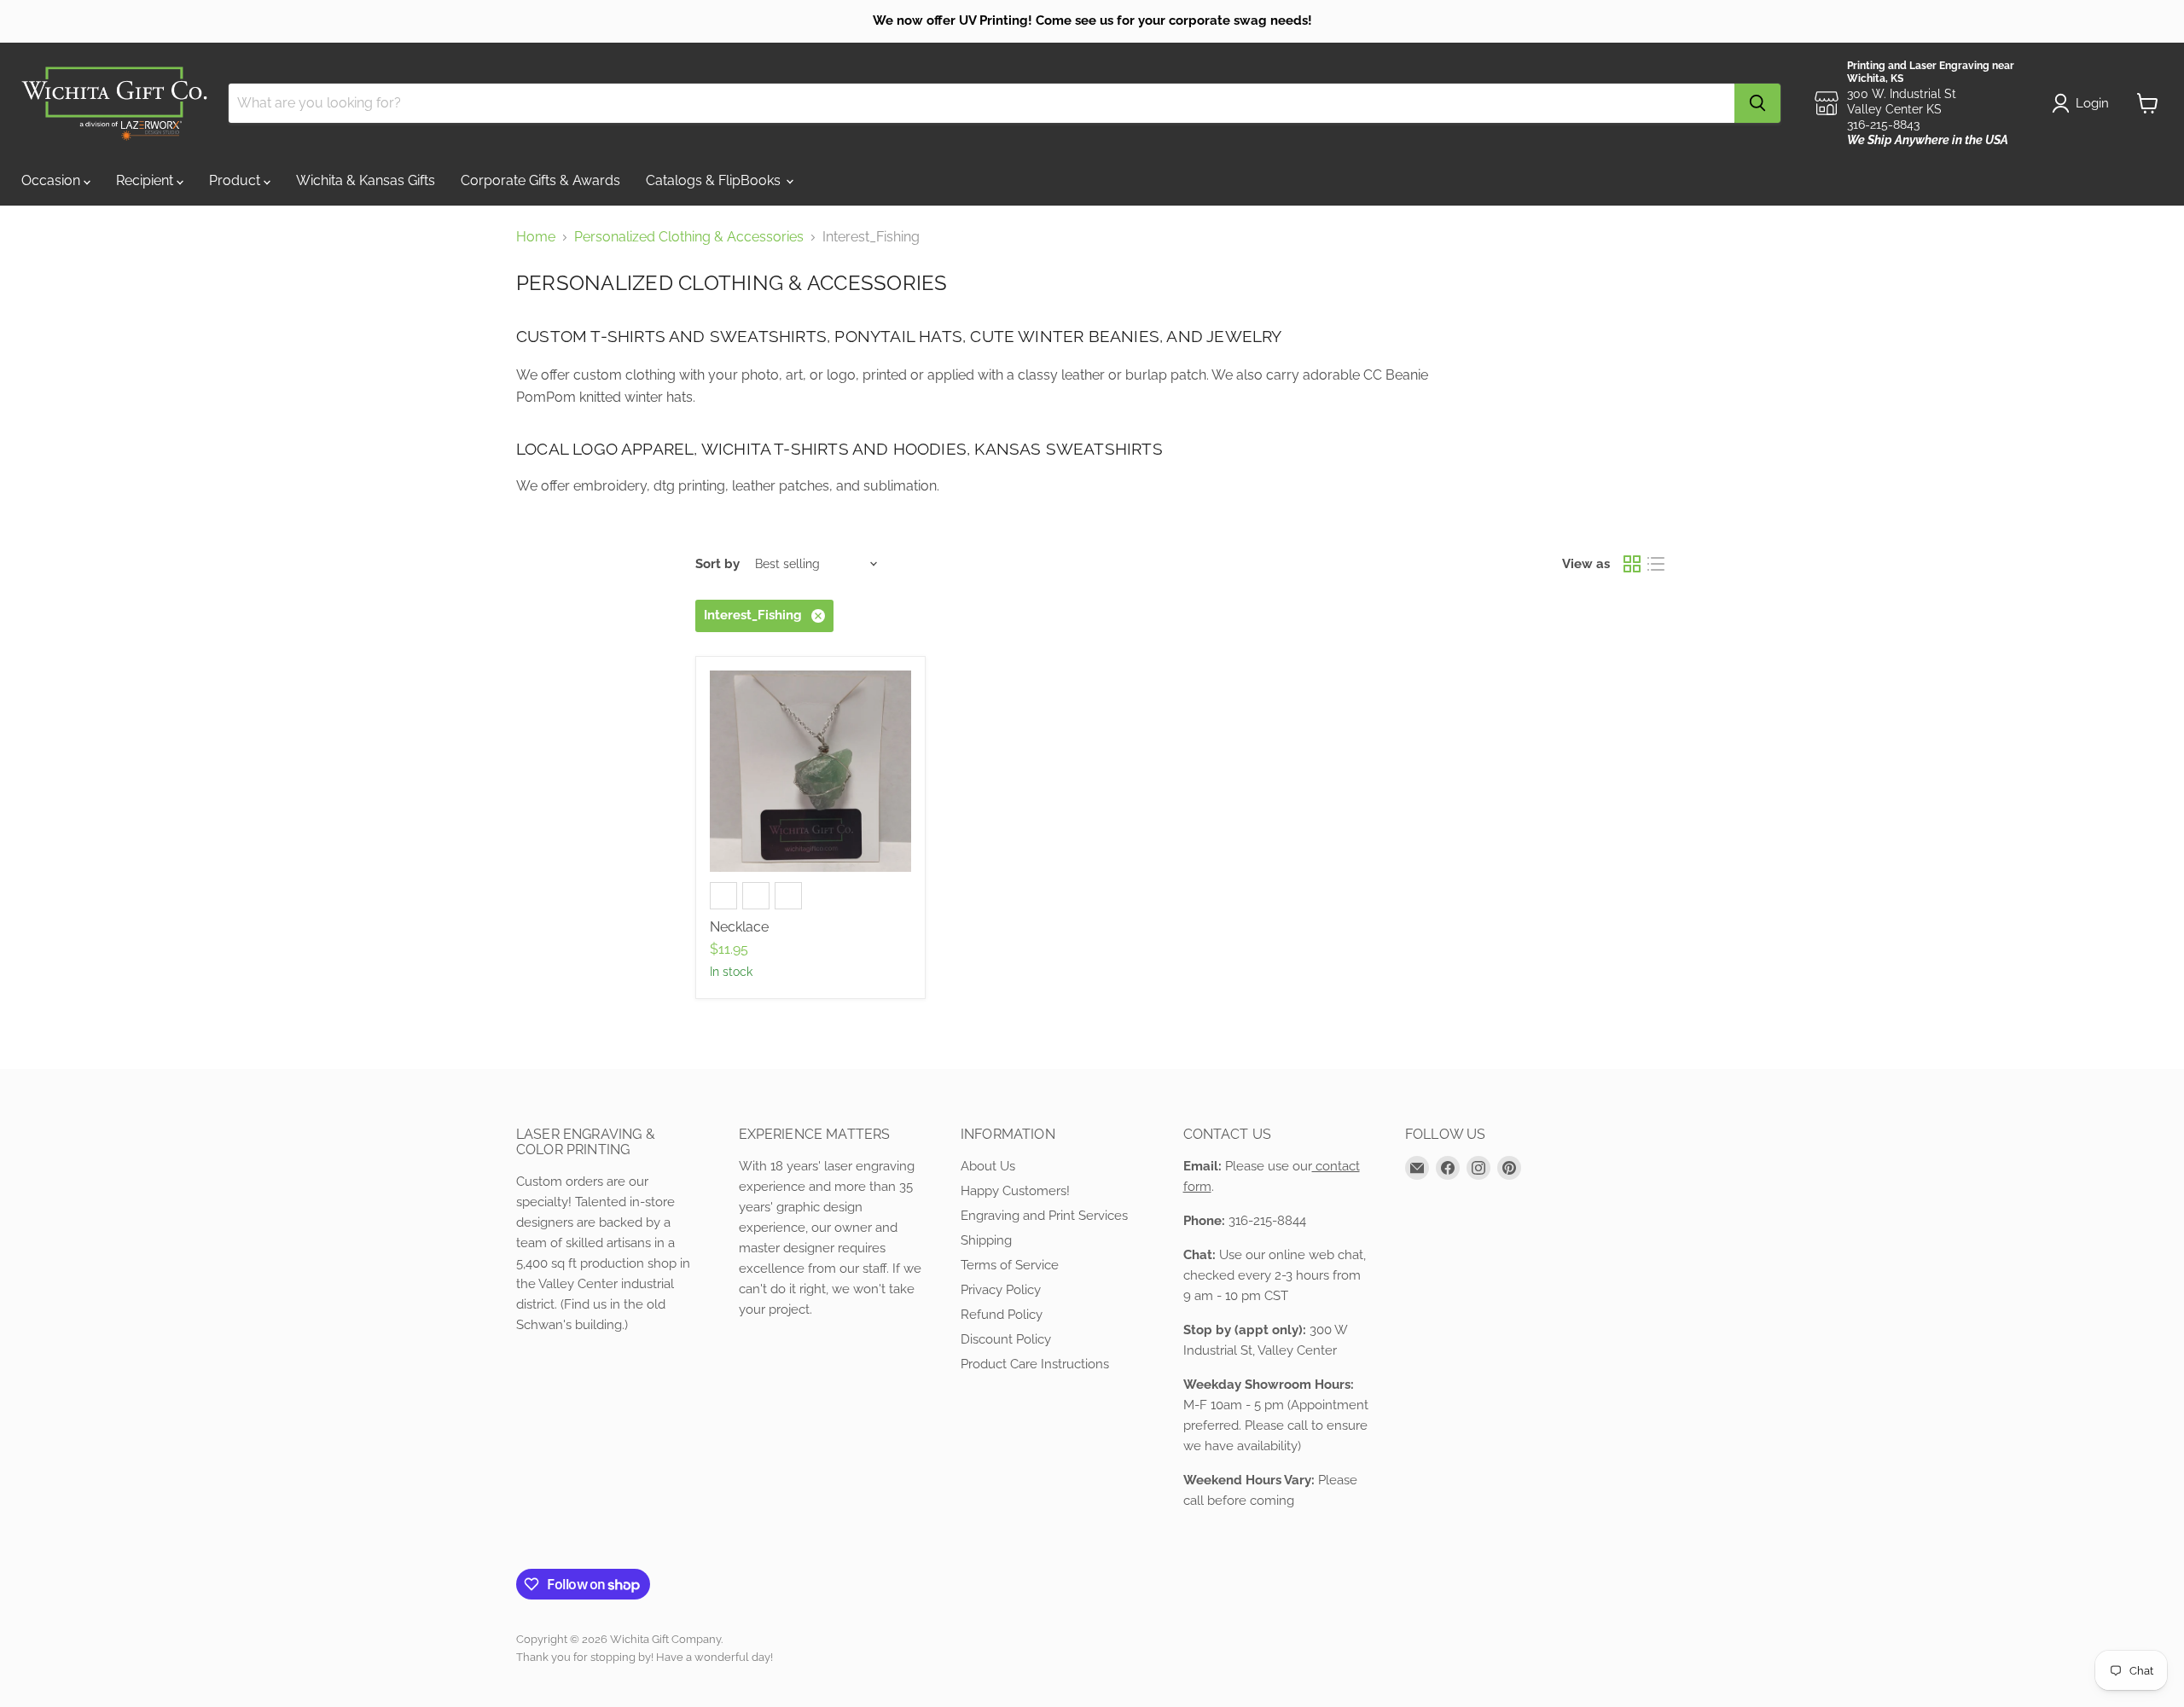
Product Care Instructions (1035, 1364)
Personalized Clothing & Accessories (689, 237)
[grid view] (1632, 564)
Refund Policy (1002, 1315)
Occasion (52, 180)
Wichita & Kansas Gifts (366, 180)
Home (536, 237)
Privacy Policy (1001, 1290)
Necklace (739, 927)
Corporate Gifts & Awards (540, 180)
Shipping (986, 1240)
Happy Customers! (1015, 1191)
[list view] (1656, 564)
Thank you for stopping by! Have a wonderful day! (645, 1657)
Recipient (146, 180)
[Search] (1757, 103)
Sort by (717, 564)
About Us (988, 1166)
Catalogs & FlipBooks (715, 180)
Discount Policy (1006, 1339)
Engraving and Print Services (1044, 1216)
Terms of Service (1010, 1265)
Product (236, 180)
